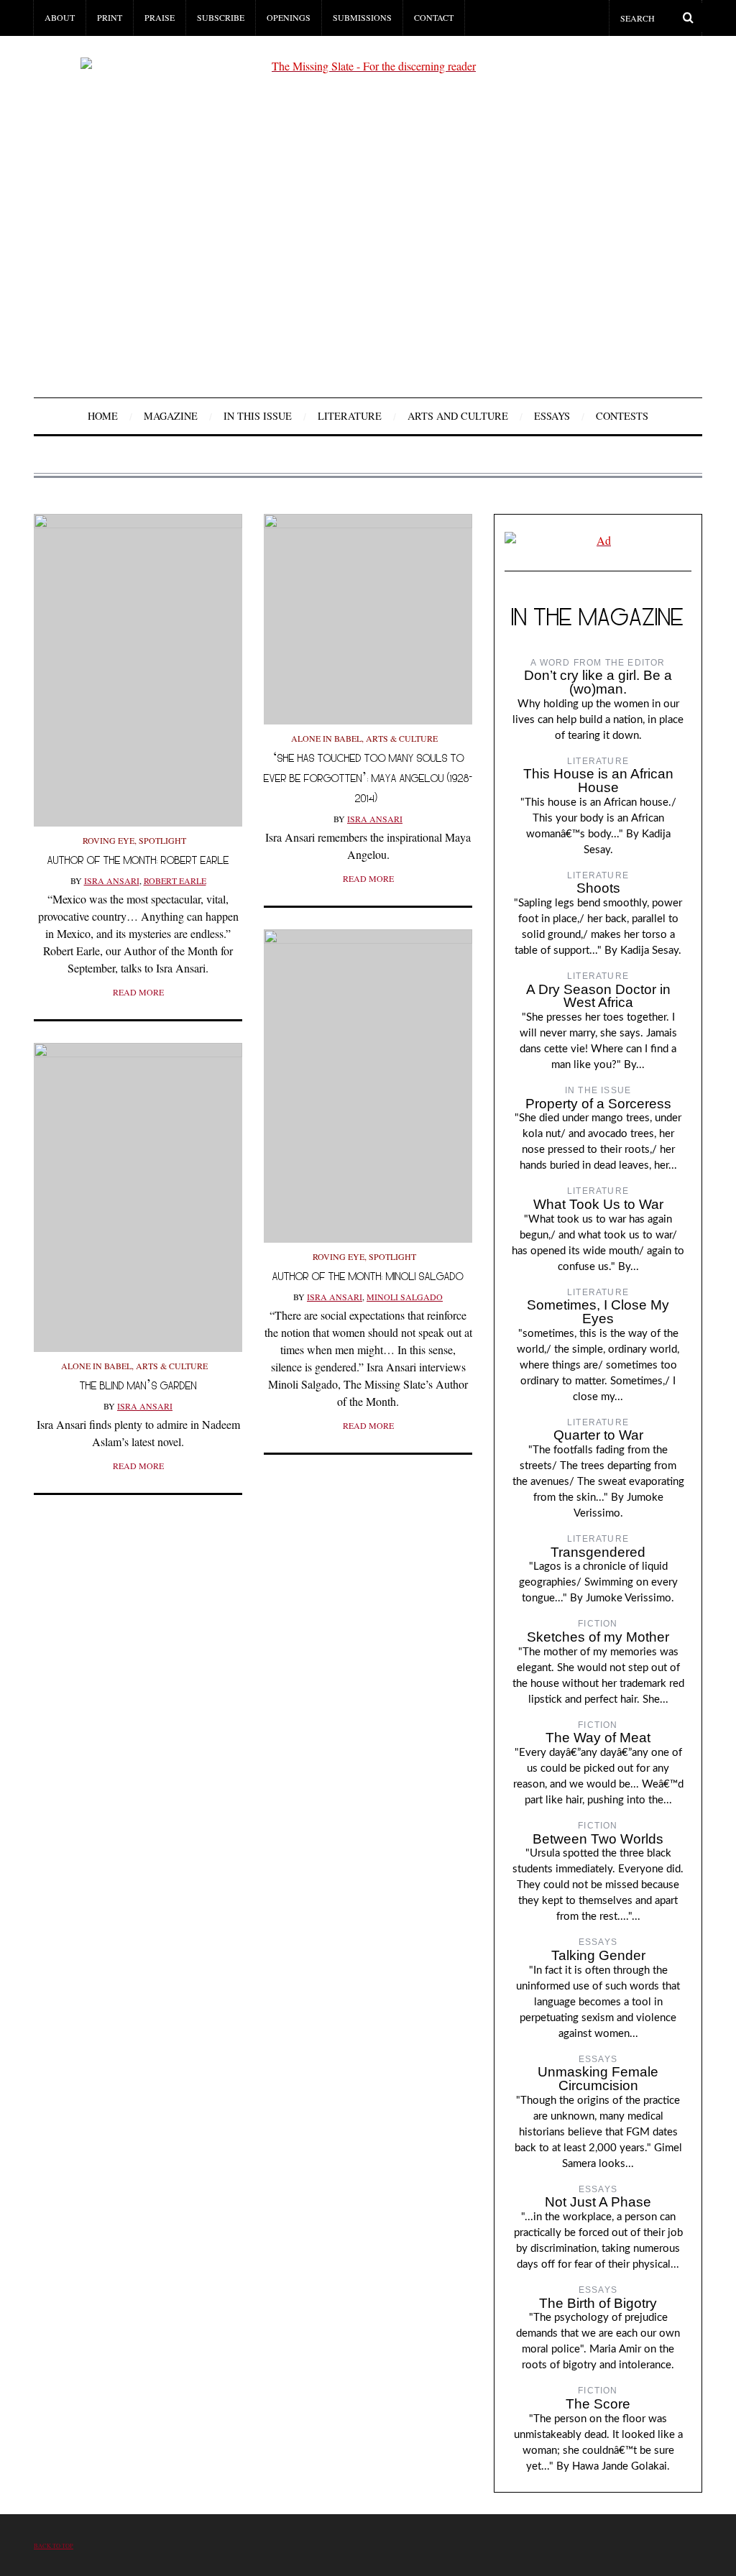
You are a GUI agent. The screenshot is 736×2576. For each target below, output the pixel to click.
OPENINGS (289, 17)
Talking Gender (598, 1955)
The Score (598, 2404)
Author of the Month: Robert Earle (138, 860)
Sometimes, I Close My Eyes (598, 1312)
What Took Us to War (598, 1204)
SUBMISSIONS (362, 17)
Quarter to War (598, 1435)
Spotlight (162, 840)
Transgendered (598, 1552)
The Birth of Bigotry (598, 2303)
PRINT (110, 17)
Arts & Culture (402, 738)
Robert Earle (175, 880)
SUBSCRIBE (221, 17)
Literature (350, 416)
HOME (103, 416)
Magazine (171, 416)
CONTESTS (622, 416)
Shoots (598, 888)
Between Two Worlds (598, 1839)
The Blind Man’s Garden (138, 1385)
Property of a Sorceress (598, 1104)
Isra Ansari (112, 880)
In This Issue (258, 416)
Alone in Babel (326, 738)
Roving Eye (109, 840)
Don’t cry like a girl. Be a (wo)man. (598, 682)
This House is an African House (598, 781)
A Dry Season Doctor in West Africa (598, 996)
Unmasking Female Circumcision (598, 2079)
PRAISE (160, 17)
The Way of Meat (598, 1738)
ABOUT (60, 17)
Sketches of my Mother (598, 1637)
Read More (138, 992)
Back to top (54, 2545)
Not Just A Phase (598, 2202)
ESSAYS (552, 416)
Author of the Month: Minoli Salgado (368, 1276)
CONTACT (434, 17)
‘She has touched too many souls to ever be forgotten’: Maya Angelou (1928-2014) (368, 778)
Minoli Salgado (405, 1297)
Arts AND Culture (458, 416)
